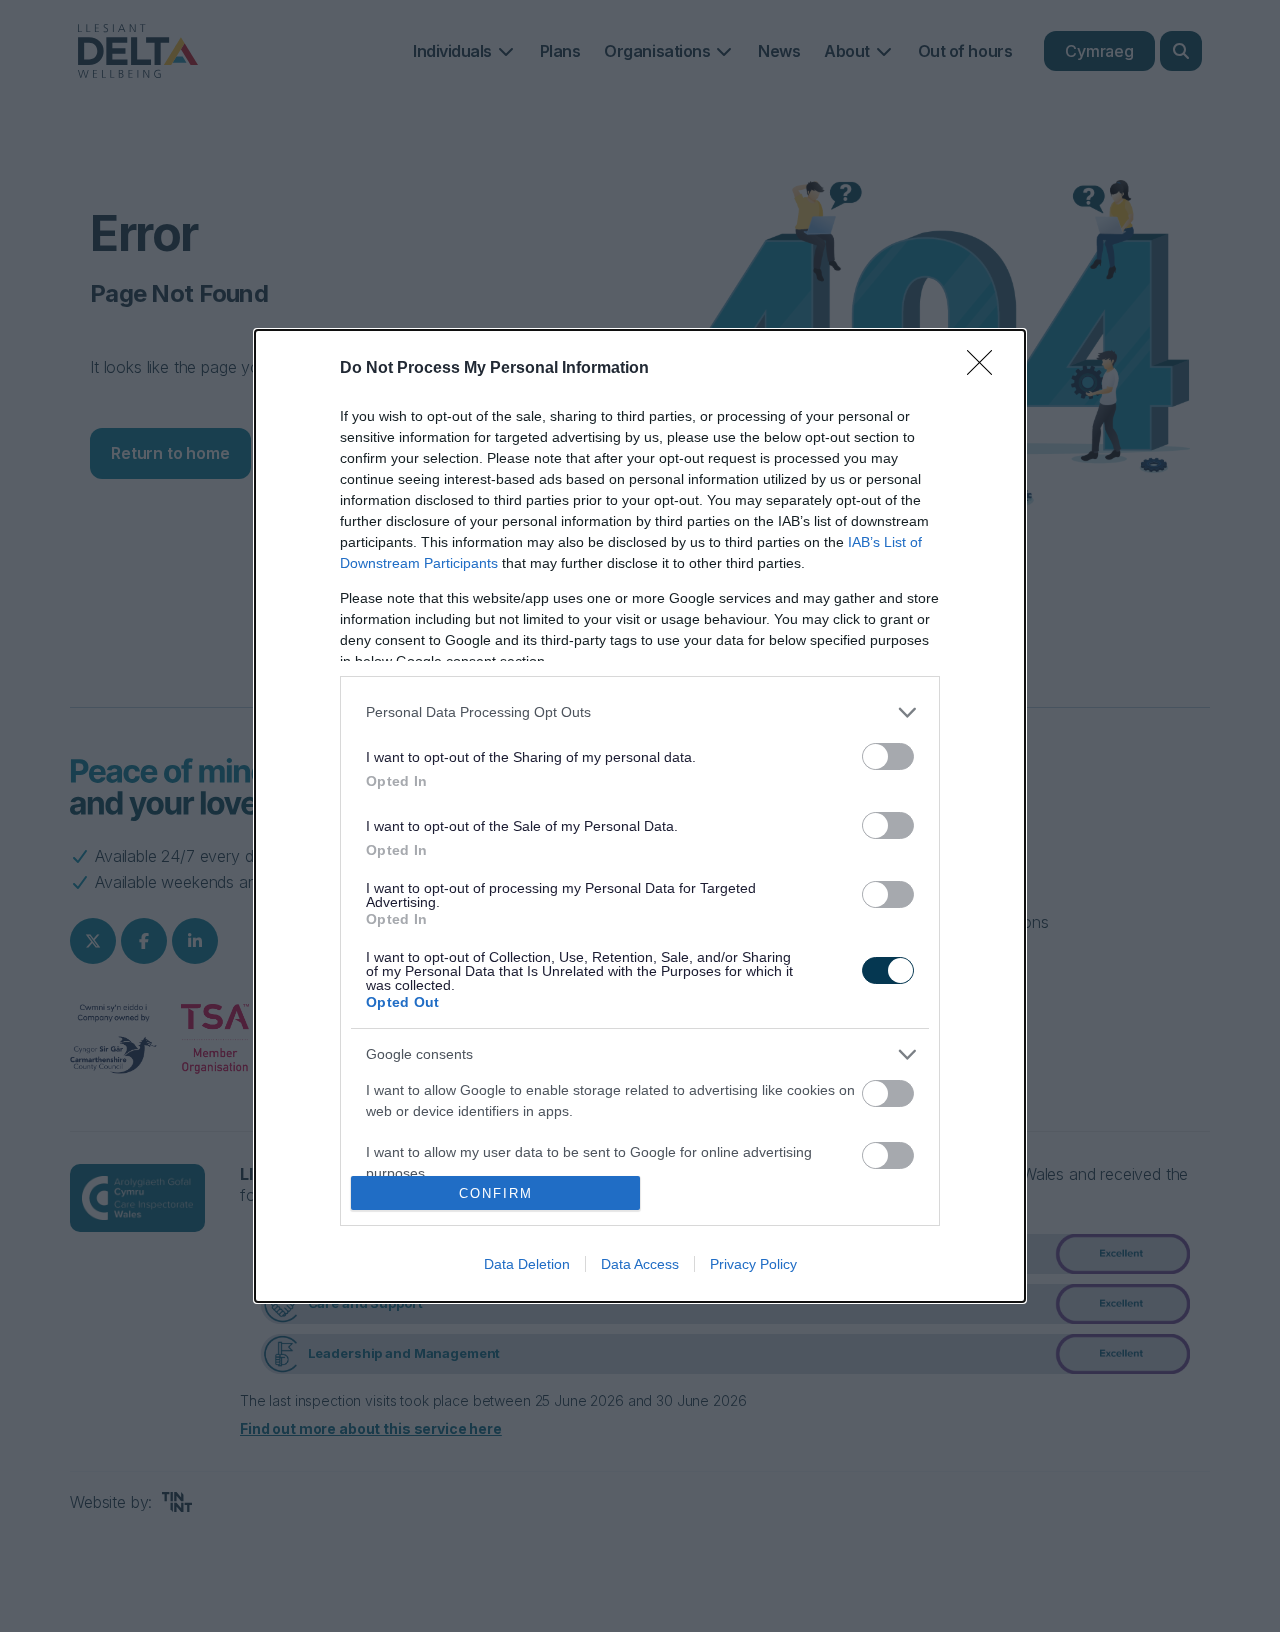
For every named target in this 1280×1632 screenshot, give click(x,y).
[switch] (888, 756)
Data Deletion (527, 1264)
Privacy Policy (753, 1264)
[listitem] (640, 712)
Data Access (640, 1264)
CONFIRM (496, 1193)
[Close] (986, 369)
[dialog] (640, 816)
